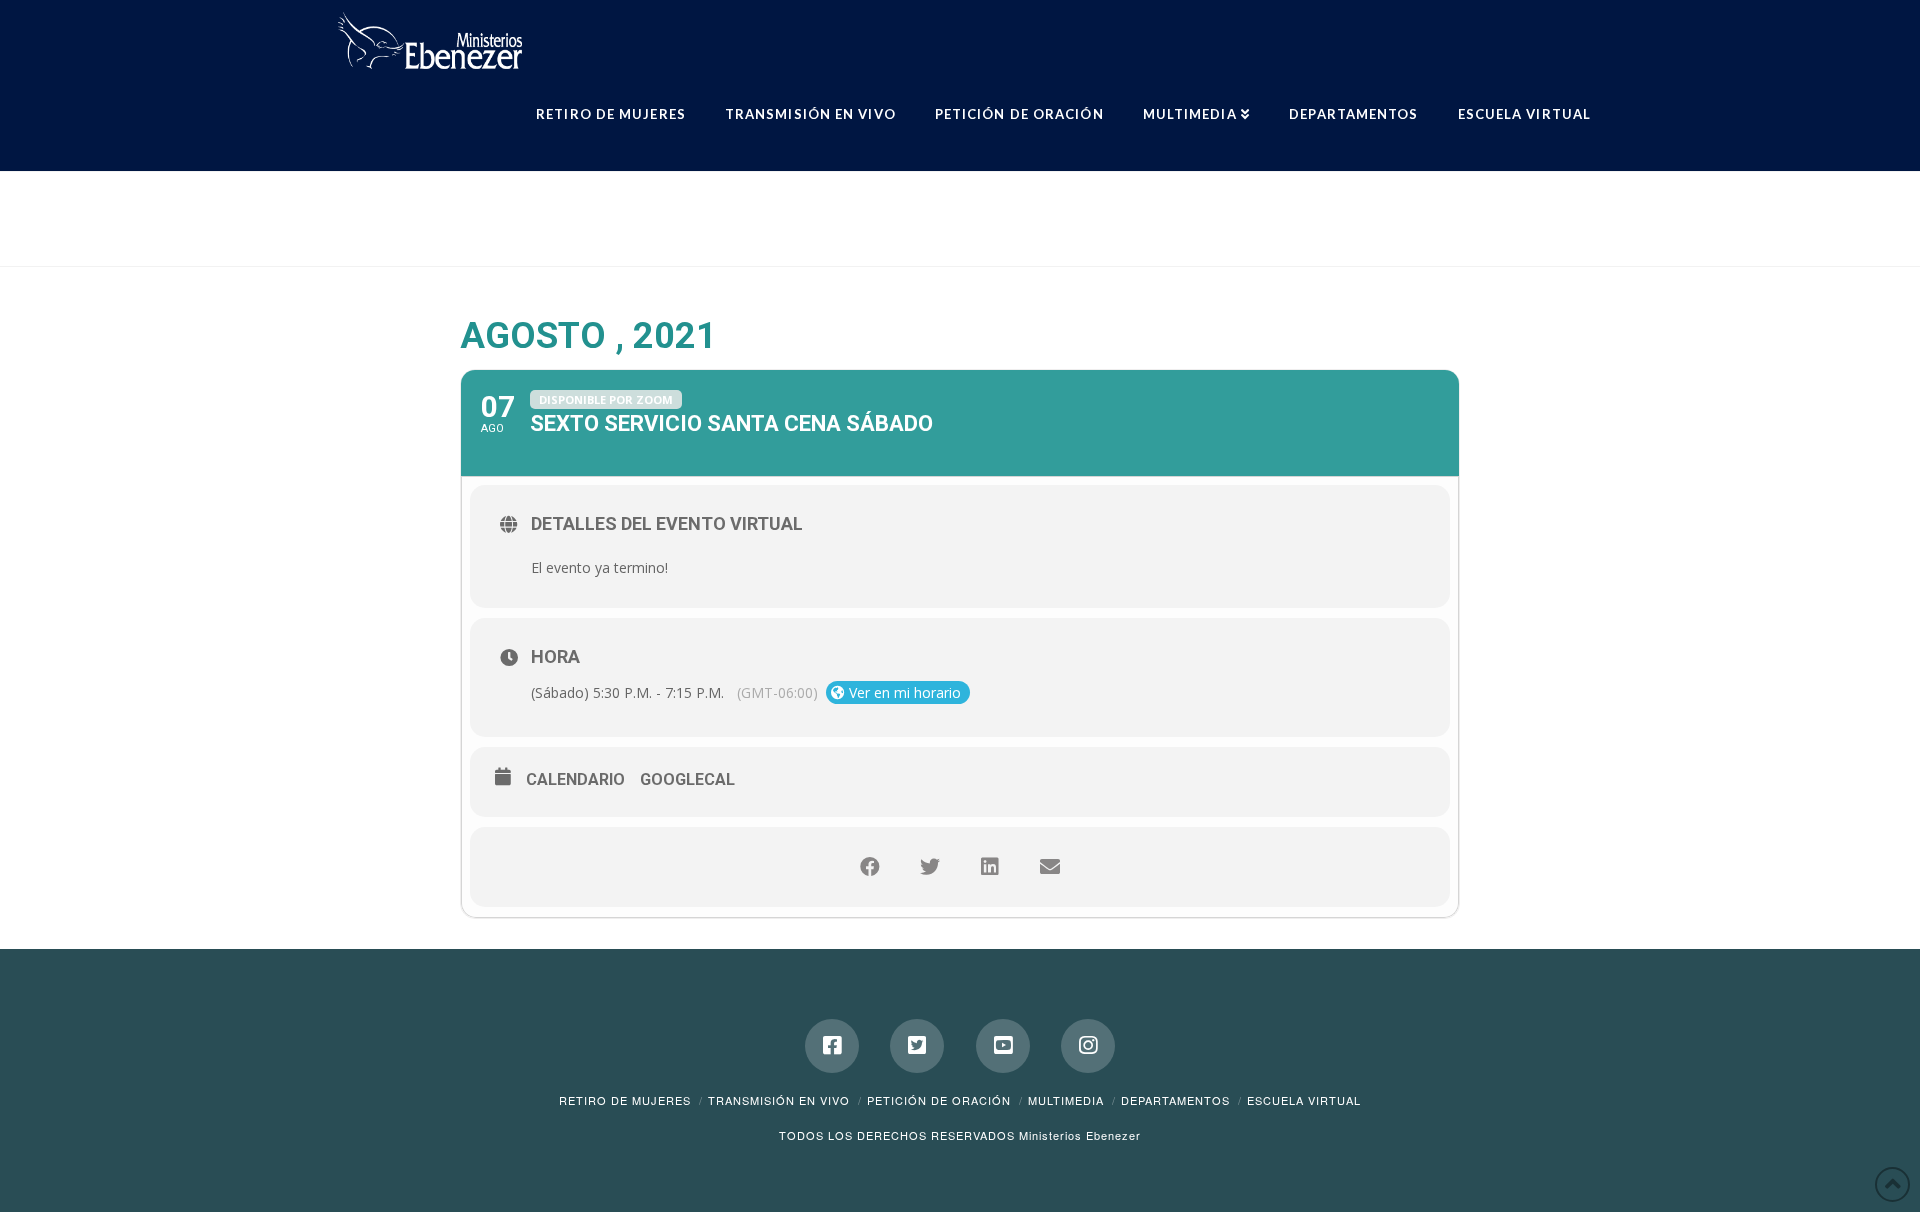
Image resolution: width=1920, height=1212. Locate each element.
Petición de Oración (939, 1100)
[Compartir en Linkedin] (990, 867)
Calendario (575, 779)
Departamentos (1175, 1100)
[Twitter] (917, 1046)
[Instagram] (1088, 1046)
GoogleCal (687, 779)
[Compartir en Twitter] (930, 867)
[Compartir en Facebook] (870, 867)
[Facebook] (832, 1046)
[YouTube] (1003, 1046)
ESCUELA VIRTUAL (1304, 1100)
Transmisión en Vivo (779, 1100)
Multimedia (1066, 1100)
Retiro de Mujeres (625, 1100)
